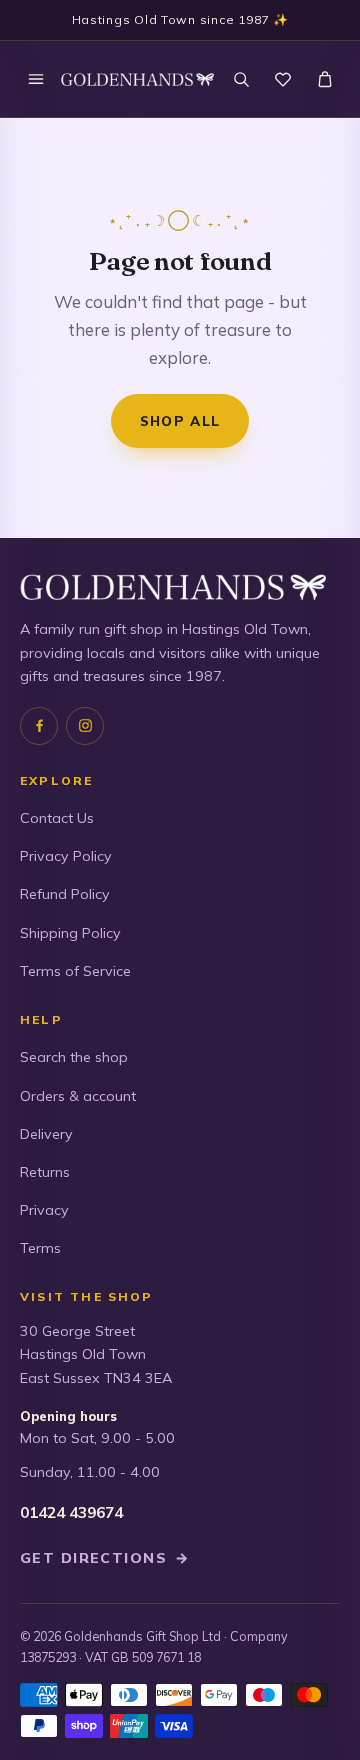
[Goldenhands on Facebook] (39, 726)
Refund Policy (65, 894)
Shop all (180, 420)
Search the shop (74, 1057)
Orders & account (78, 1096)
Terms (40, 1248)
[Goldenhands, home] (137, 79)
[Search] (241, 79)
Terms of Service (75, 971)
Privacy (44, 1210)
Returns (45, 1172)
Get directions (105, 1558)
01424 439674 (71, 1512)
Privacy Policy (66, 856)
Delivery (46, 1134)
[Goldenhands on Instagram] (85, 726)
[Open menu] (36, 79)
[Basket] (325, 79)
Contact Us (57, 818)
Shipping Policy (70, 933)
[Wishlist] (283, 79)
